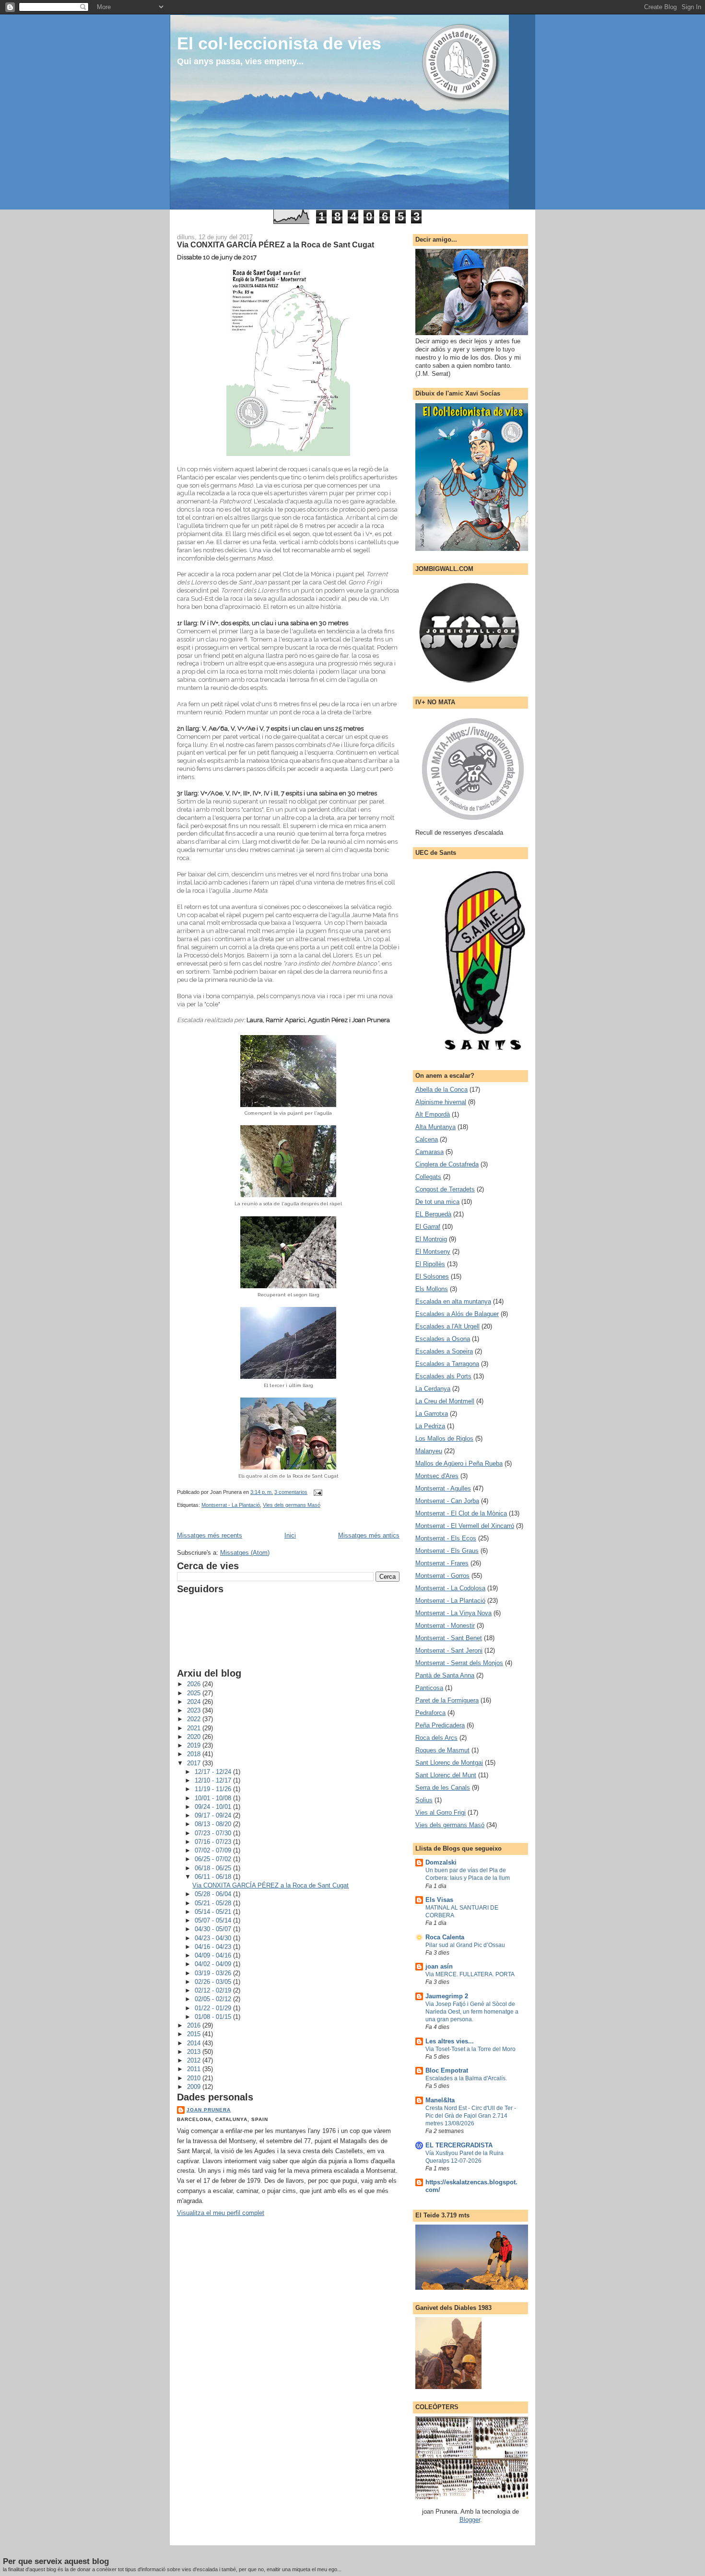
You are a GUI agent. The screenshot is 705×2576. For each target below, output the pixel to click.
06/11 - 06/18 (214, 1877)
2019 (195, 1745)
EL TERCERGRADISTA (459, 2145)
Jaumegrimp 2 (447, 1996)
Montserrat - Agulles (443, 1488)
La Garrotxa (432, 1414)
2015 (195, 2034)
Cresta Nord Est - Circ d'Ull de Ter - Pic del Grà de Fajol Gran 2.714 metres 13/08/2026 (471, 2116)
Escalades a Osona (443, 1339)
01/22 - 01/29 (214, 2008)
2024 (195, 1702)
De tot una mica (437, 1202)
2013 (195, 2052)
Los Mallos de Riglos (444, 1439)
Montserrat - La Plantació (231, 1505)
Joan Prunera (209, 2110)
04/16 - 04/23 (214, 1947)
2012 (195, 2060)
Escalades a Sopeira (444, 1351)
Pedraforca (430, 1713)
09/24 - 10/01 (214, 1807)
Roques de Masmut (442, 1750)
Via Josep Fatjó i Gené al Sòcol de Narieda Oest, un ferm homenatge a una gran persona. (472, 2012)
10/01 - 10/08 (214, 1798)
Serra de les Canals (443, 1788)
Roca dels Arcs (436, 1738)
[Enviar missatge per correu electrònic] (317, 1492)
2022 (195, 1719)
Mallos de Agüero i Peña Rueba (459, 1463)
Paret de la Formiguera (447, 1700)
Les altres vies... (450, 2041)
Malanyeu (429, 1451)
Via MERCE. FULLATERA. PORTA (470, 1974)
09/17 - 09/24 (214, 1815)
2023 (195, 1710)
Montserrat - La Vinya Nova (453, 1613)
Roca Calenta (445, 1937)
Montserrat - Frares (442, 1563)
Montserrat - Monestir (445, 1626)
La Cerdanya (433, 1389)
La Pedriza (430, 1426)
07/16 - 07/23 (214, 1842)
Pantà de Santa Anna (445, 1675)
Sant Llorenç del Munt (446, 1775)
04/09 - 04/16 (214, 1955)
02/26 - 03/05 (214, 1982)
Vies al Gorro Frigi (441, 1813)
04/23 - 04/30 (214, 1938)
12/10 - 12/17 (214, 1780)
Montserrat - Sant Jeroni (449, 1650)
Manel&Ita (440, 2100)
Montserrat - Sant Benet (449, 1638)
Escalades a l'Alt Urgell (447, 1326)
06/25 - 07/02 (214, 1859)
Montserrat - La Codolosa (450, 1588)
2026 (195, 1684)
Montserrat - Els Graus (447, 1551)
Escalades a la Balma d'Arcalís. (466, 2078)
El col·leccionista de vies (279, 43)
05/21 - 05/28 (214, 1903)
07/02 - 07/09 (214, 1850)
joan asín (439, 1966)
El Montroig (431, 1239)
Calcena (427, 1139)
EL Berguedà (433, 1214)
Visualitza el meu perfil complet (221, 2213)
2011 (195, 2069)
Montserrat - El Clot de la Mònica (461, 1513)
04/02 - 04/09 (214, 1964)
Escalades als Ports (443, 1376)
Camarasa (429, 1152)
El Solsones (432, 1276)
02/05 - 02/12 (214, 1999)
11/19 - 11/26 (214, 1789)
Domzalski (441, 1862)
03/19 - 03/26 (214, 1973)
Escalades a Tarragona (447, 1364)
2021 (195, 1728)
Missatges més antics (369, 1535)
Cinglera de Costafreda (447, 1164)
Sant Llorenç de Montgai (449, 1763)
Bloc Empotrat (447, 2070)
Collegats (428, 1177)
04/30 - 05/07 (214, 1929)
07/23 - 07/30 (214, 1833)
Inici (290, 1535)
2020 (195, 1737)
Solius (424, 1800)
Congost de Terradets (445, 1189)
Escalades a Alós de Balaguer (457, 1314)
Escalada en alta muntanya (453, 1301)
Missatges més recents (210, 1535)
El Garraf (428, 1227)
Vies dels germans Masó (292, 1505)
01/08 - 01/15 (214, 2017)
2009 (195, 2087)
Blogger (470, 2520)
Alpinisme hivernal (441, 1102)
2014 (195, 2043)
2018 (195, 1754)
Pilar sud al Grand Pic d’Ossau (465, 1945)
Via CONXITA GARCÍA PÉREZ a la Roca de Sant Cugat (276, 245)
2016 (195, 2025)
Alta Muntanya (435, 1127)
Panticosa (429, 1688)
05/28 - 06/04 (214, 1894)
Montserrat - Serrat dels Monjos (459, 1663)
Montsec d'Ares (437, 1476)
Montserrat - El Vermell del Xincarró (465, 1526)
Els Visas (439, 1900)
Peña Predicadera (440, 1725)
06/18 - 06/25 (214, 1868)
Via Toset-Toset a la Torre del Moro (470, 2049)
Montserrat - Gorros (442, 1576)
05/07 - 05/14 (214, 1920)
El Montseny (433, 1252)
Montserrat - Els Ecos (446, 1538)
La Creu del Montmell (445, 1401)
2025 (195, 1693)
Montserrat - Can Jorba (447, 1501)
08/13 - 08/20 (214, 1824)
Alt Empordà (433, 1114)
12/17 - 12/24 (214, 1772)
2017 (195, 1763)
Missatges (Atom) (245, 1553)
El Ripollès (430, 1264)
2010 (195, 2078)
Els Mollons (432, 1289)
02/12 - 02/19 (214, 1990)
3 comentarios (291, 1492)
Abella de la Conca (441, 1090)
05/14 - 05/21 (214, 1912)
